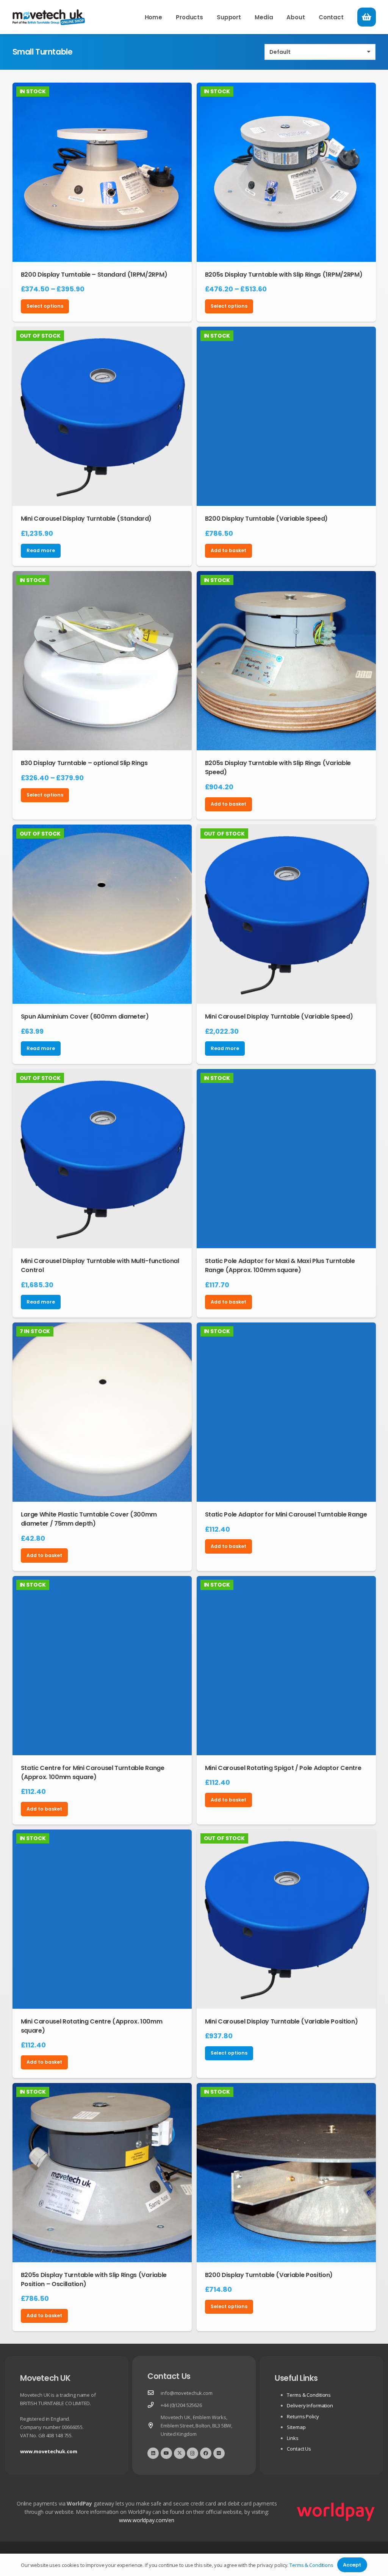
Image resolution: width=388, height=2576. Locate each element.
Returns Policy (303, 2416)
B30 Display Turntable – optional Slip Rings (84, 763)
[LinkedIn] (153, 2453)
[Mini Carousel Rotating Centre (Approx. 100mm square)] (102, 1919)
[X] (180, 2453)
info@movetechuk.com (187, 2393)
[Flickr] (219, 2453)
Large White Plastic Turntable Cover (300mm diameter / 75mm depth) (89, 1519)
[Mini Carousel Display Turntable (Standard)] (102, 416)
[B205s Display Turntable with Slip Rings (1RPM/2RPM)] (286, 172)
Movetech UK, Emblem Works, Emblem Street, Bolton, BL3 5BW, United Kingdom (196, 2426)
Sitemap (296, 2427)
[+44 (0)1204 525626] (154, 2405)
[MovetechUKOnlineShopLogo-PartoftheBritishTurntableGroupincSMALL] (49, 17)
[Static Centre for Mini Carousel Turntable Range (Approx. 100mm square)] (102, 1666)
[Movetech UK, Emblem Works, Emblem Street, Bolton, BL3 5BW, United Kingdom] (154, 2426)
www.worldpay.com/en (147, 2520)
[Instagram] (192, 2453)
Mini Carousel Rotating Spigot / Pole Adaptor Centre (283, 1768)
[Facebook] (206, 2453)
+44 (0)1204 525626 (181, 2405)
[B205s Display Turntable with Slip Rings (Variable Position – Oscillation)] (102, 2173)
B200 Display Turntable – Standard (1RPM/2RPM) (94, 275)
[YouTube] (166, 2453)
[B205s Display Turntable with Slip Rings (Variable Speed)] (286, 661)
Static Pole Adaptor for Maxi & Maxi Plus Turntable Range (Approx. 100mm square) (280, 1265)
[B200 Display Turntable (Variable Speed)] (286, 416)
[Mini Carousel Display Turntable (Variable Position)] (286, 1919)
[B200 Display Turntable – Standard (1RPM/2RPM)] (102, 172)
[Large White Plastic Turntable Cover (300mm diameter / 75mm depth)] (102, 1412)
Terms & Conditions (309, 2395)
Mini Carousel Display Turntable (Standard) (86, 519)
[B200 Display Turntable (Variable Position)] (286, 2173)
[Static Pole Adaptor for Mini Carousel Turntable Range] (286, 1412)
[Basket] (366, 17)
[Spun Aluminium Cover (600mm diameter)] (102, 914)
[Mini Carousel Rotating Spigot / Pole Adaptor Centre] (286, 1666)
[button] (208, 17)
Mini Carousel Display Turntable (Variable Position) (282, 2021)
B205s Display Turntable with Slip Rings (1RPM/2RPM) (284, 275)
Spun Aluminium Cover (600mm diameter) (85, 1016)
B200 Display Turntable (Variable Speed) (267, 519)
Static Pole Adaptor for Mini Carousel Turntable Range (286, 1514)
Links (293, 2438)
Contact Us (299, 2449)
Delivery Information (310, 2405)
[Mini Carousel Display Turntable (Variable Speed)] (286, 914)
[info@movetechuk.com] (154, 2393)
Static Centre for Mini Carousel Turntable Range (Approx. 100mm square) (93, 1772)
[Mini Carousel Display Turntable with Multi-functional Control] (102, 1159)
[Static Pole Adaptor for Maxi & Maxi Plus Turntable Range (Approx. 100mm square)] (286, 1159)
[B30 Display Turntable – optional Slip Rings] (102, 661)
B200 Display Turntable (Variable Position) (269, 2275)
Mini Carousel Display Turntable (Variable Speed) (279, 1016)
